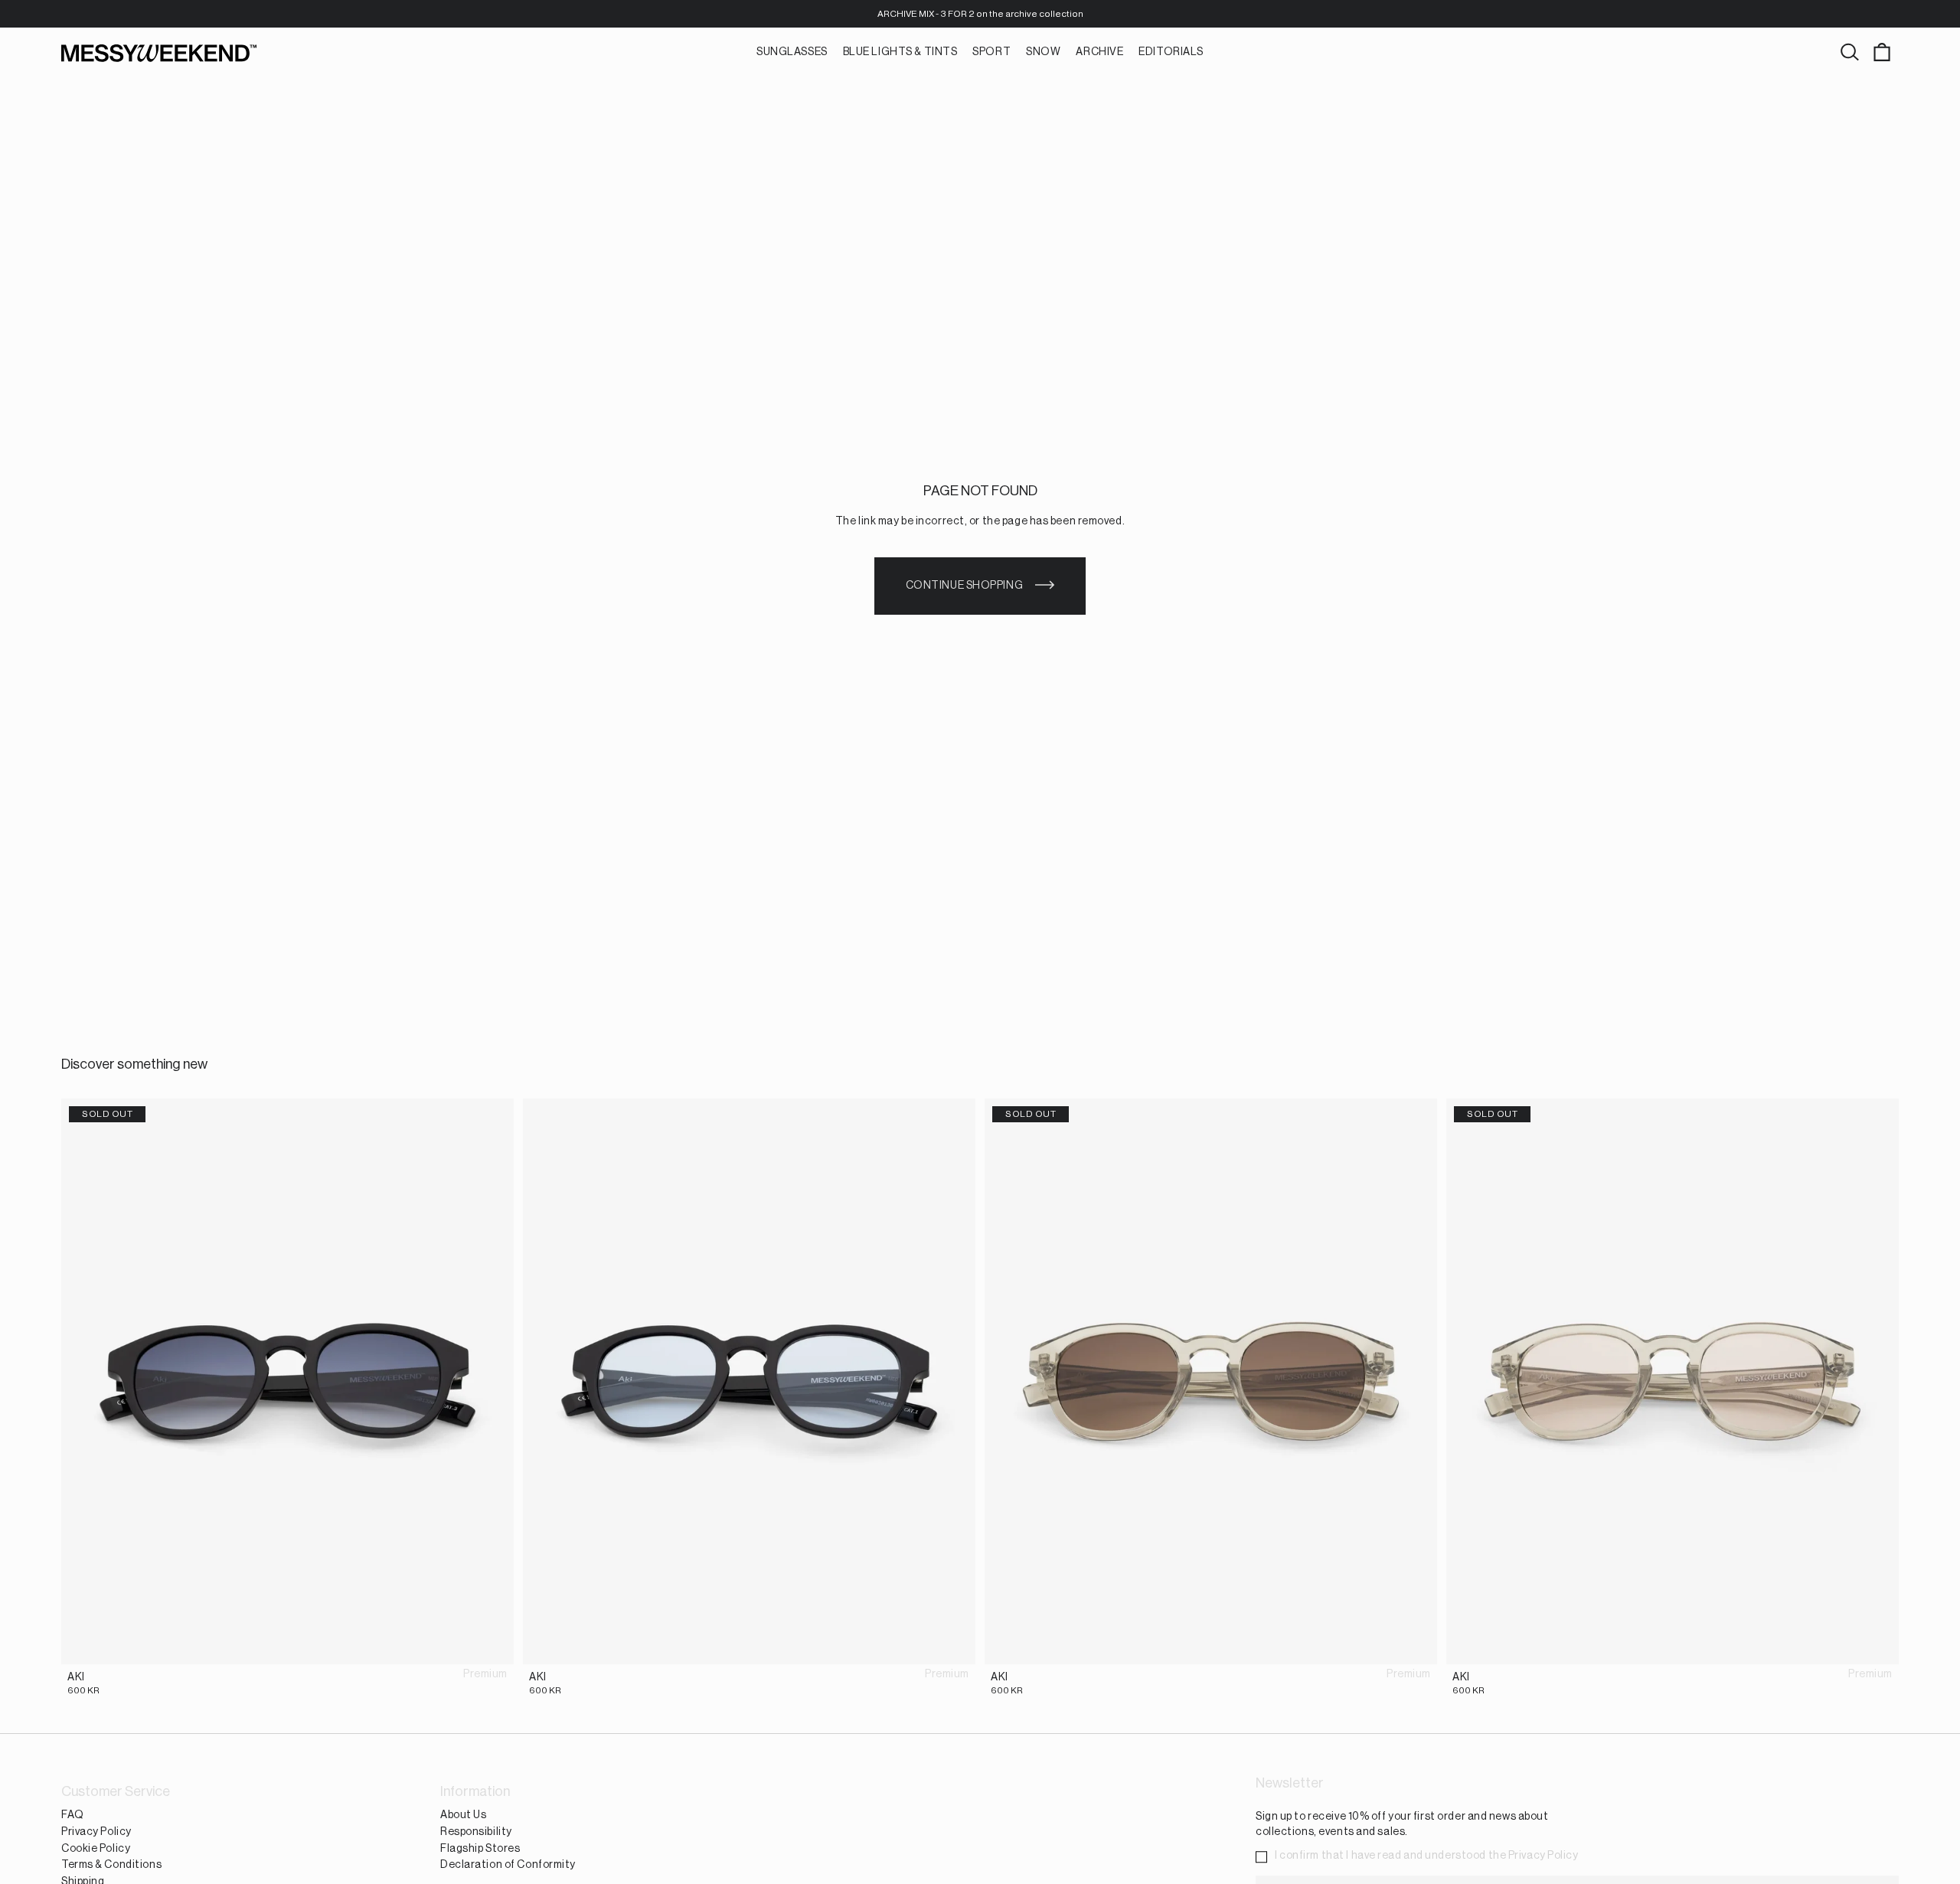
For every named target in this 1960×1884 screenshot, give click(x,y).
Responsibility (476, 1832)
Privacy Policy (96, 1832)
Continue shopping (965, 586)
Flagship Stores (480, 1848)
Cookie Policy (96, 1848)
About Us (463, 1815)
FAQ (73, 1815)
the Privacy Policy (1534, 1856)
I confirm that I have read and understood (1427, 1856)
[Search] (1850, 53)
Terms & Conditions (111, 1865)
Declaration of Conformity (508, 1865)
